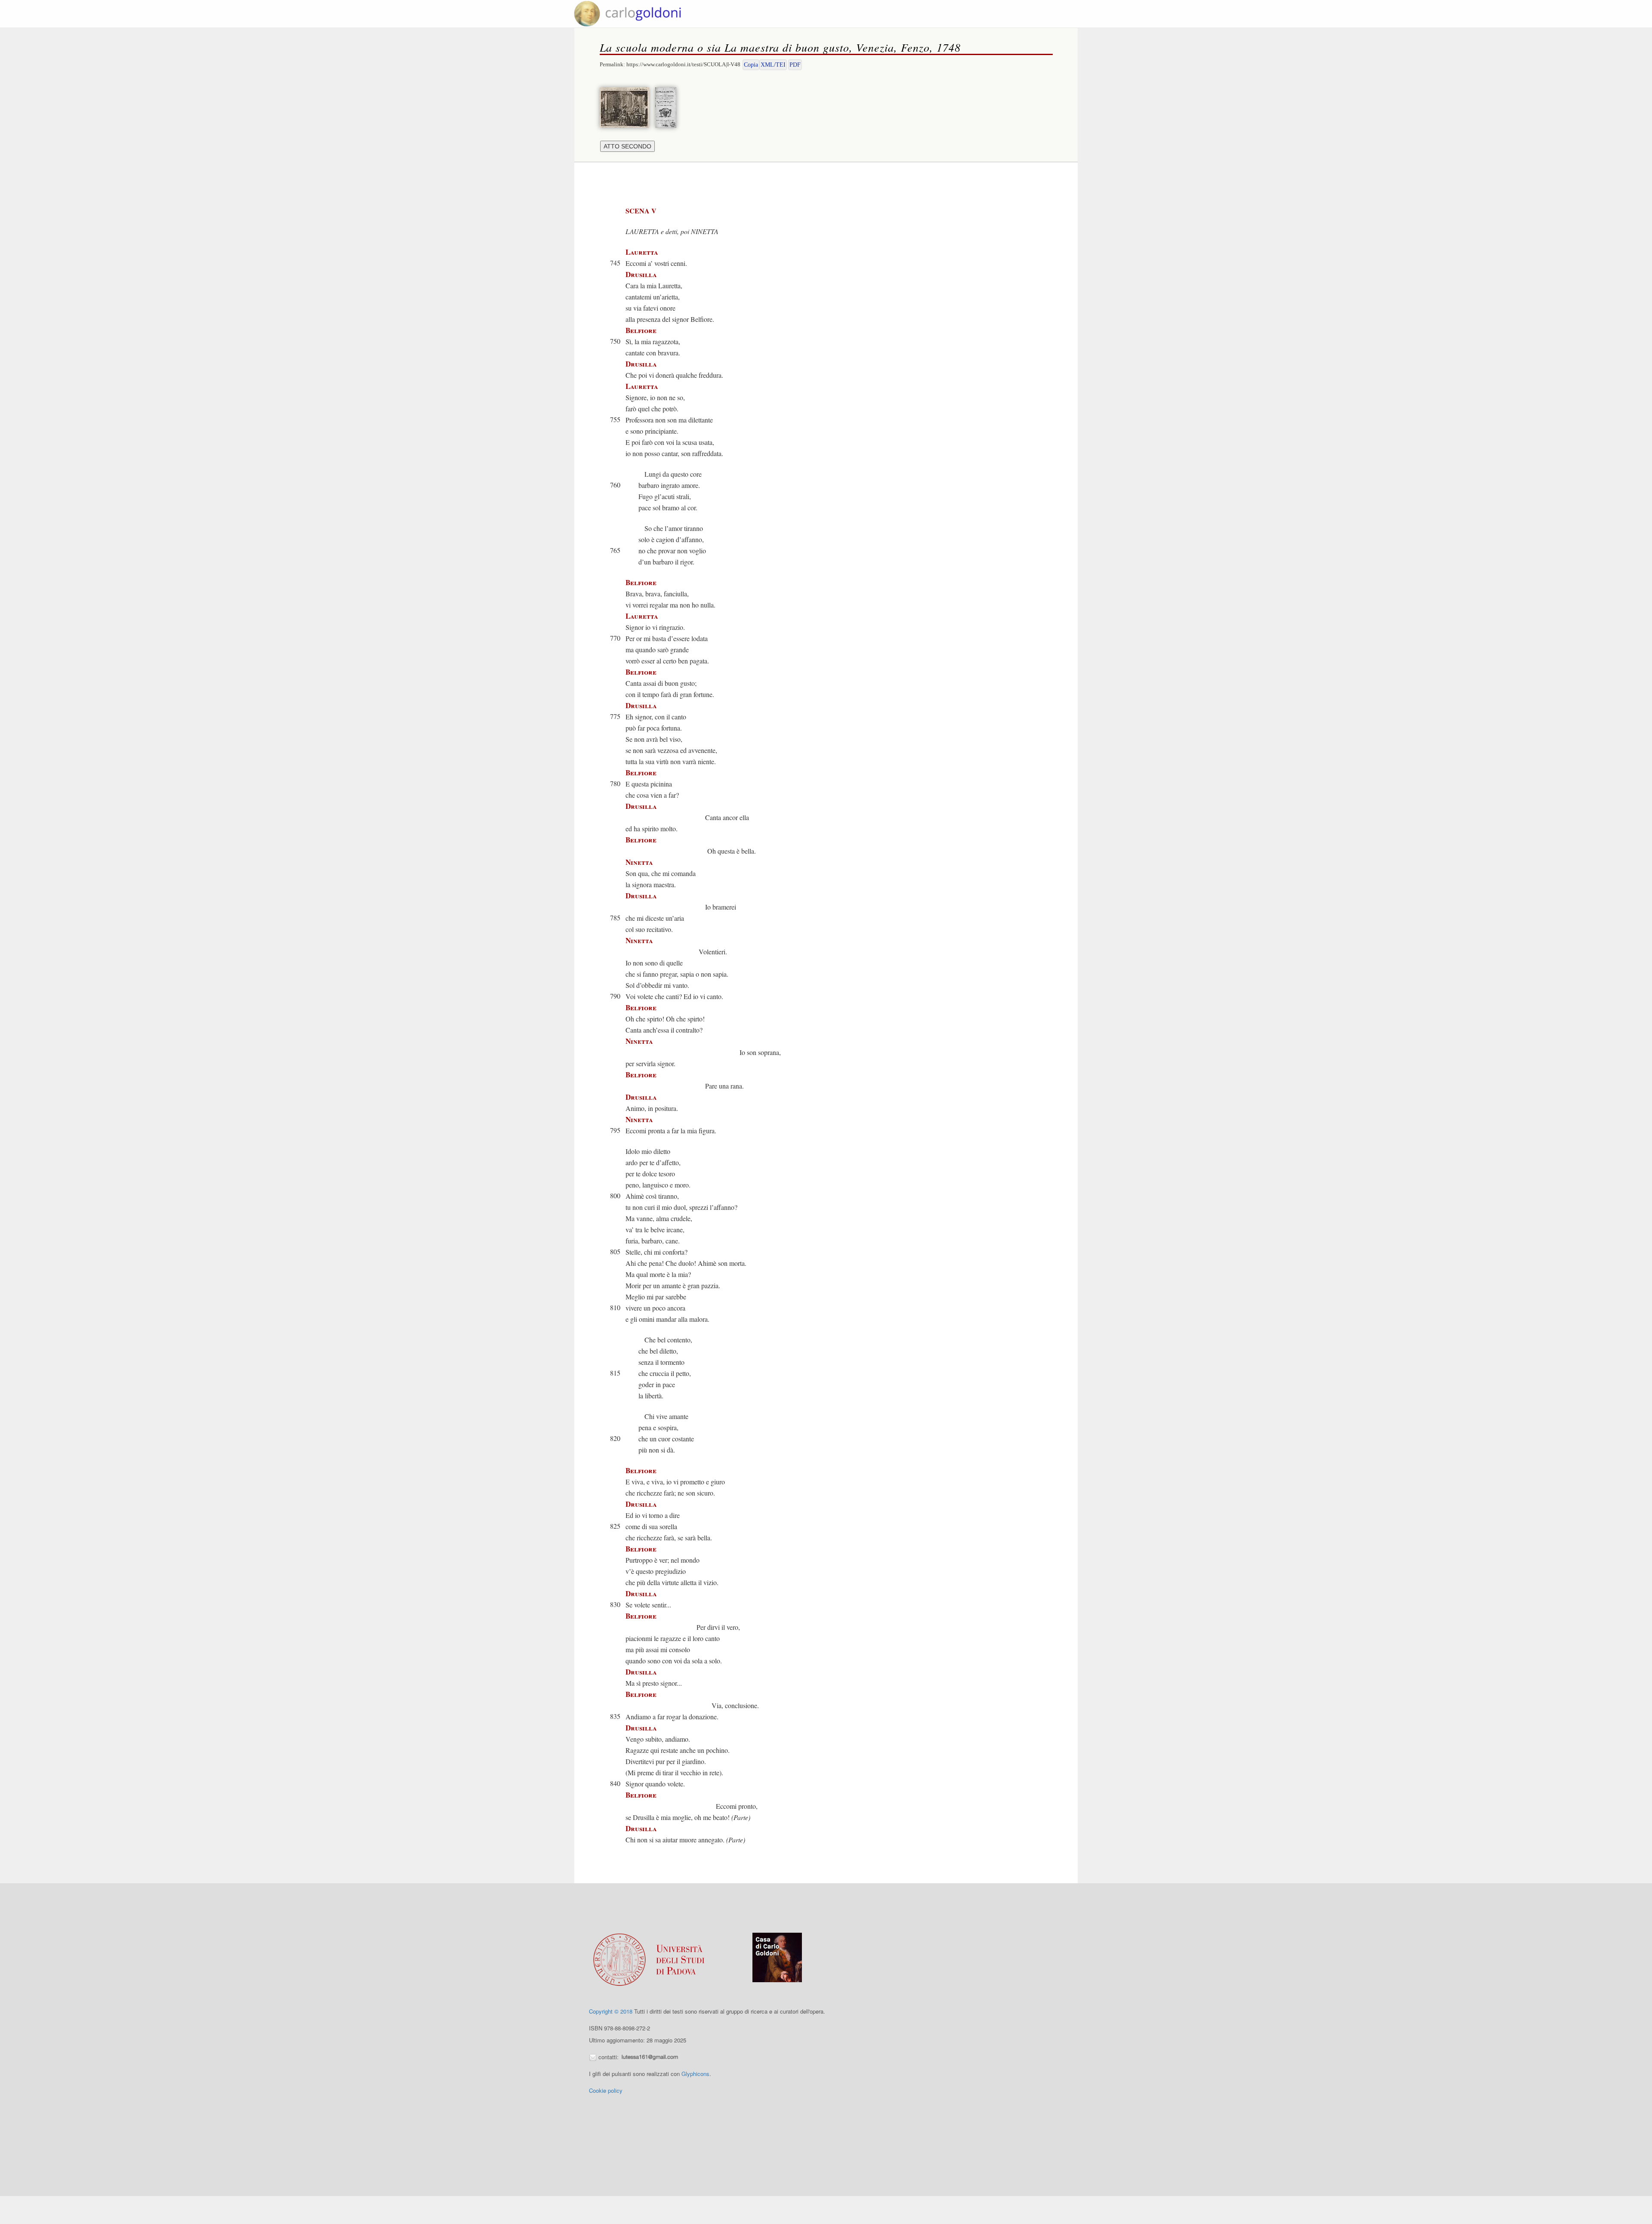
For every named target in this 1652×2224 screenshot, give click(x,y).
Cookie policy (606, 2090)
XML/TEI (773, 65)
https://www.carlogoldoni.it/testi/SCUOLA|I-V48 (683, 64)
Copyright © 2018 (611, 2011)
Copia (751, 65)
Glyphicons (695, 2074)
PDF (795, 65)
